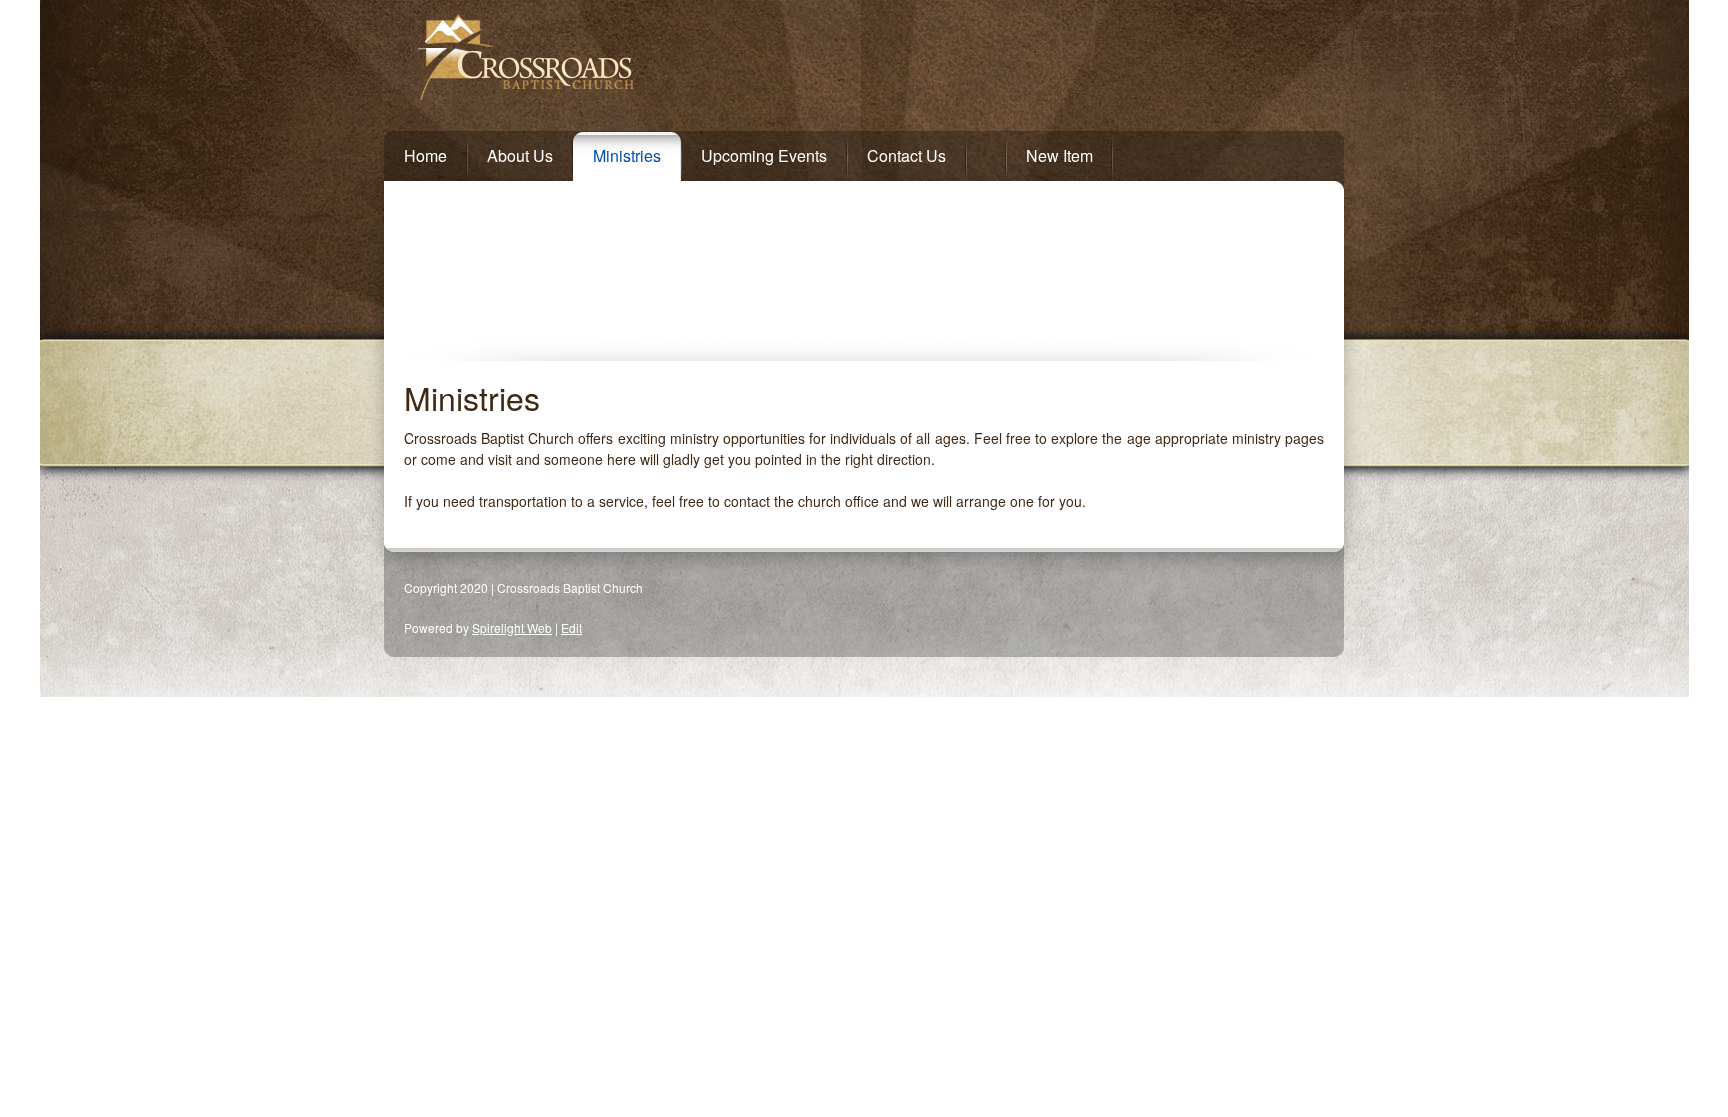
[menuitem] (415, 151)
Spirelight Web (512, 627)
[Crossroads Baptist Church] (755, 60)
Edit (571, 627)
